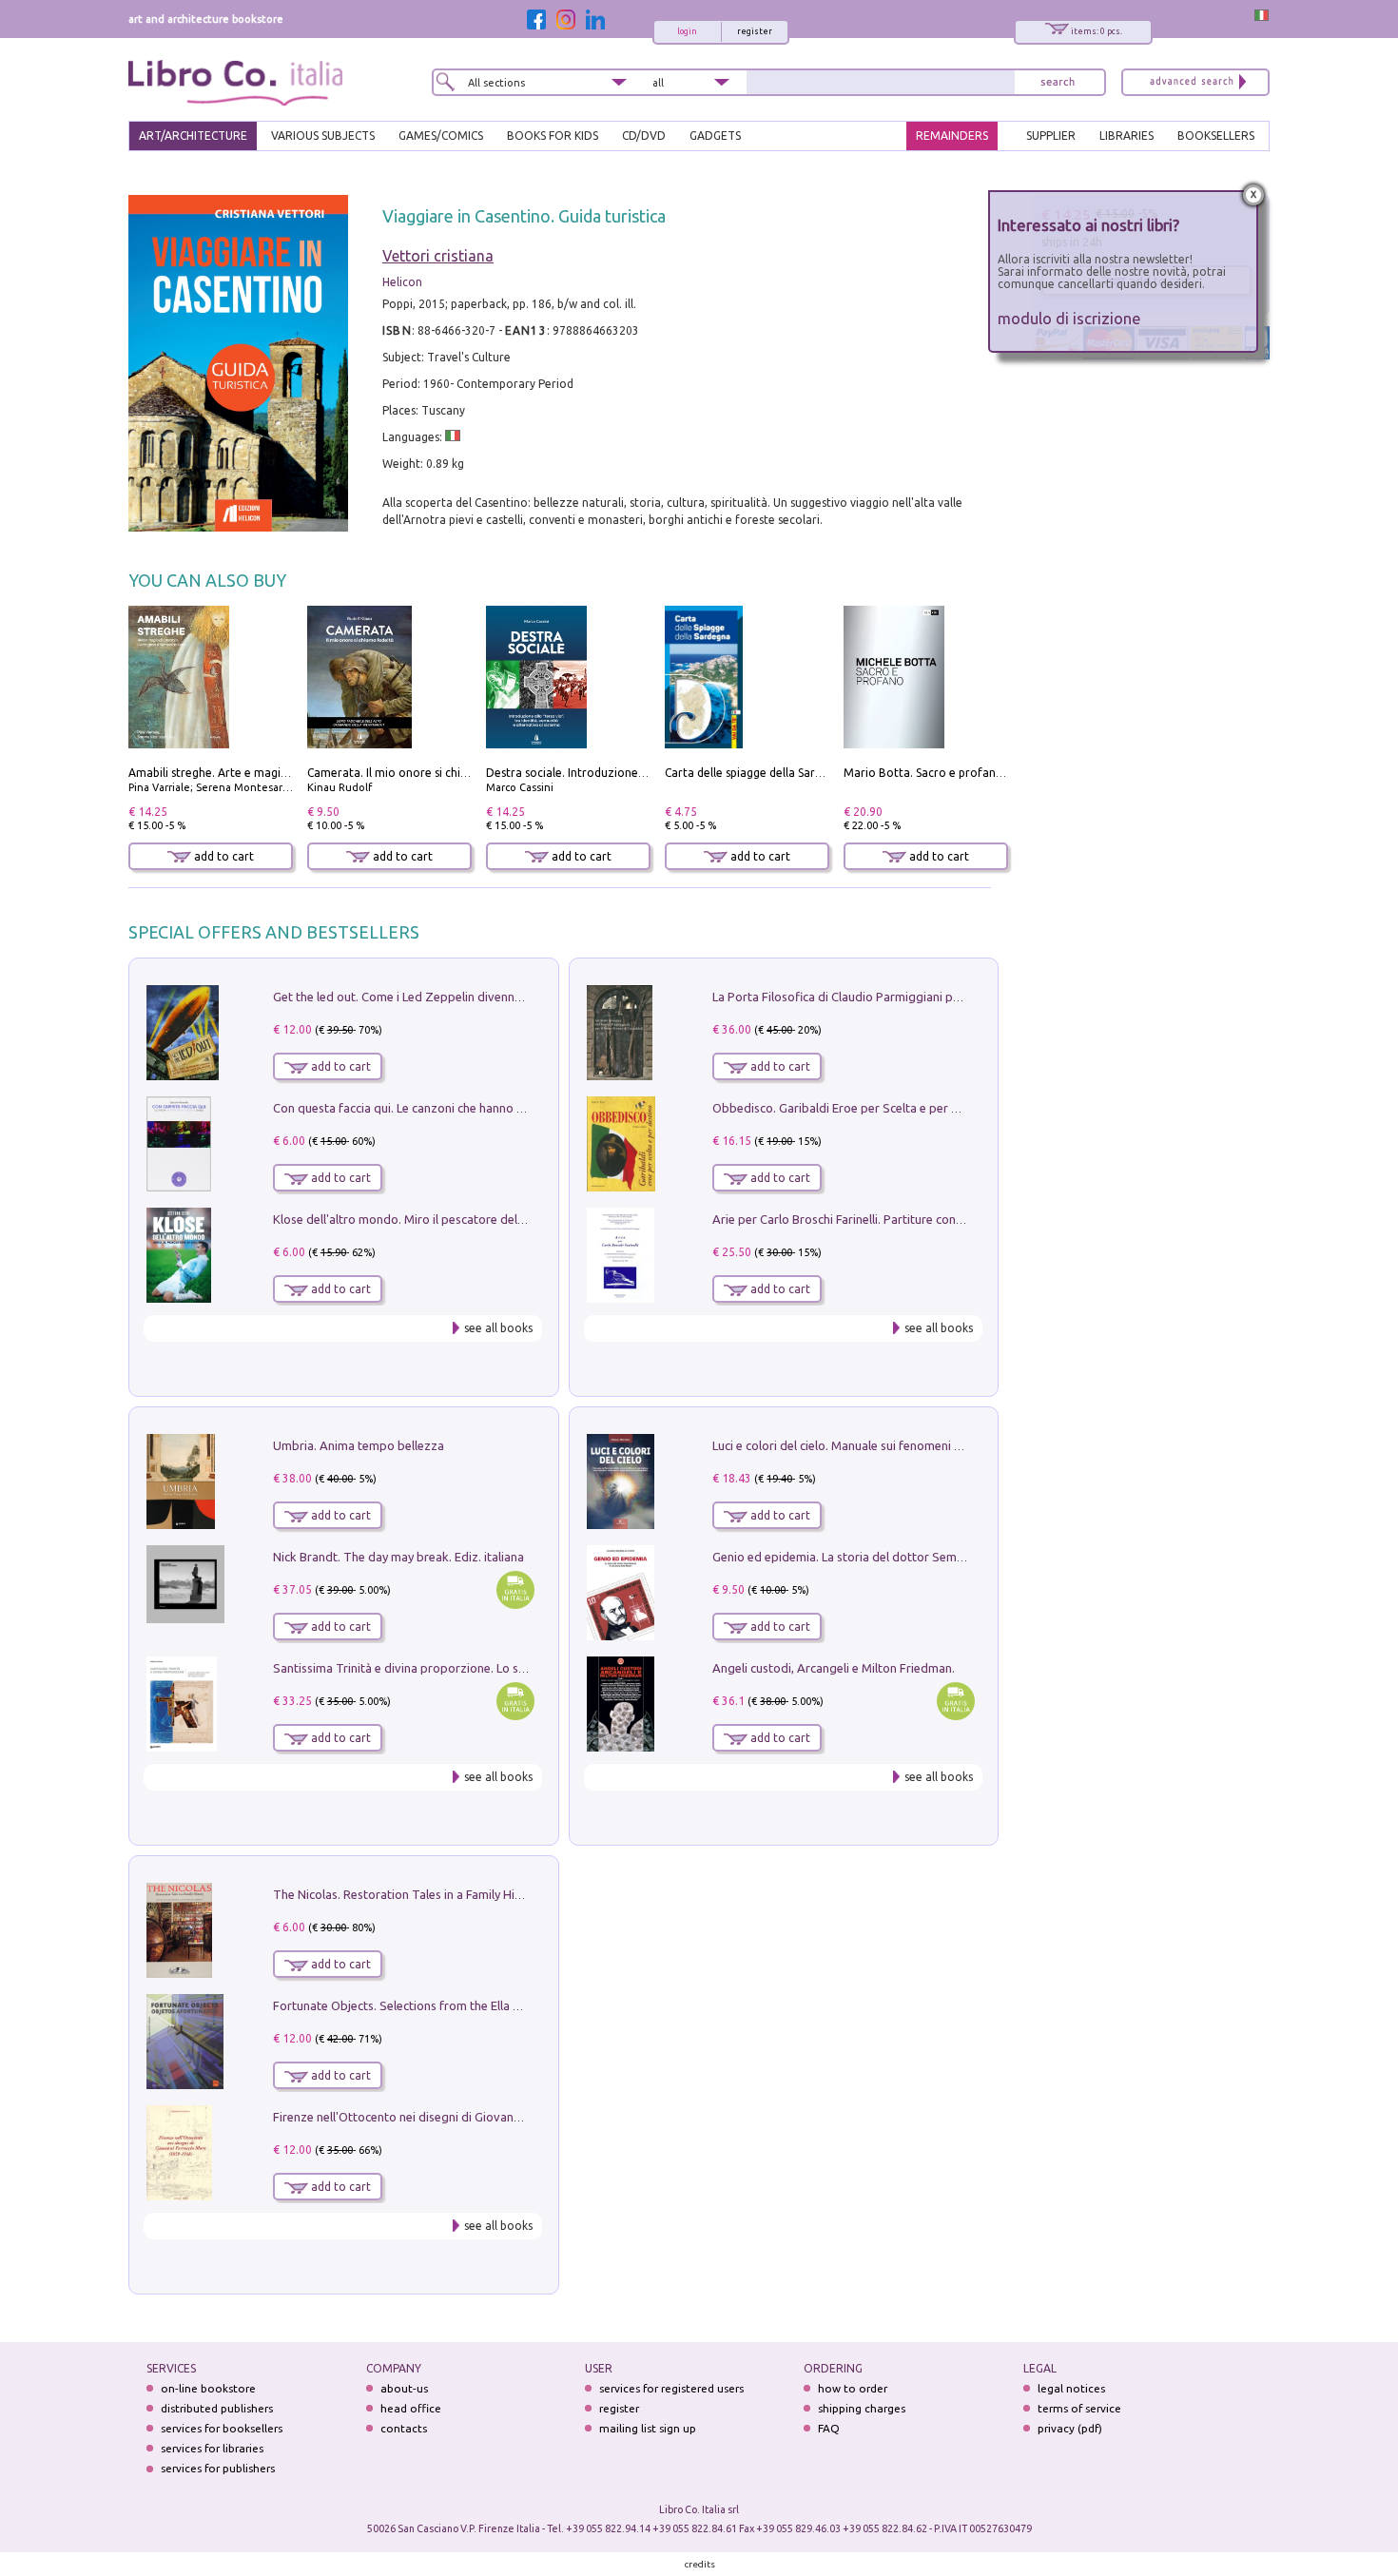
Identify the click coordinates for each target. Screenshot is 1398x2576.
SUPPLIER (1051, 136)
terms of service (1079, 2408)
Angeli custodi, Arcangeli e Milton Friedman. (834, 1668)
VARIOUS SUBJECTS (323, 136)
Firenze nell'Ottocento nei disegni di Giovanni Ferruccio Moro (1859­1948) (474, 2117)
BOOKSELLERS (1216, 136)
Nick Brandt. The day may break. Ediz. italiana (398, 1557)
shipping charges (862, 2408)
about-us (404, 2388)
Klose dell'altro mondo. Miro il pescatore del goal (409, 1219)
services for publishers (218, 2468)
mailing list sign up (648, 2428)
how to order (853, 2388)
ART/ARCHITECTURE (193, 136)
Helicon (402, 282)
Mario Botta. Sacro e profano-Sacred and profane (978, 773)
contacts (404, 2428)
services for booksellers (222, 2428)
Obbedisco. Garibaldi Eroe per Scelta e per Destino (853, 1108)
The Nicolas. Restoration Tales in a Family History (408, 1894)
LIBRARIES (1126, 136)
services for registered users (671, 2388)
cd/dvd (644, 136)
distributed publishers (217, 2408)
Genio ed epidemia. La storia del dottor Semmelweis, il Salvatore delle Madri (923, 1557)
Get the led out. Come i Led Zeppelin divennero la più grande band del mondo (488, 997)
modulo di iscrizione (1069, 318)
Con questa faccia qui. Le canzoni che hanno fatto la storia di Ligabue (463, 1108)
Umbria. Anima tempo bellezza (359, 1445)
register (755, 31)
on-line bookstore (208, 2388)
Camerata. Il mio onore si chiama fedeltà (417, 773)
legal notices (1071, 2388)
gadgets (715, 136)
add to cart (223, 856)
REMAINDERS (952, 136)
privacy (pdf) (1070, 2428)
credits (700, 2564)
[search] (1058, 82)
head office (411, 2408)
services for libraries (212, 2448)
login (687, 31)
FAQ (829, 2428)
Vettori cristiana (438, 256)
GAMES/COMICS (441, 136)
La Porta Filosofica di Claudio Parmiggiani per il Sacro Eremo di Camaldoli (915, 997)
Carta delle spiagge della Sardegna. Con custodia (794, 773)
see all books (498, 1328)
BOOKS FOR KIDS (553, 136)
